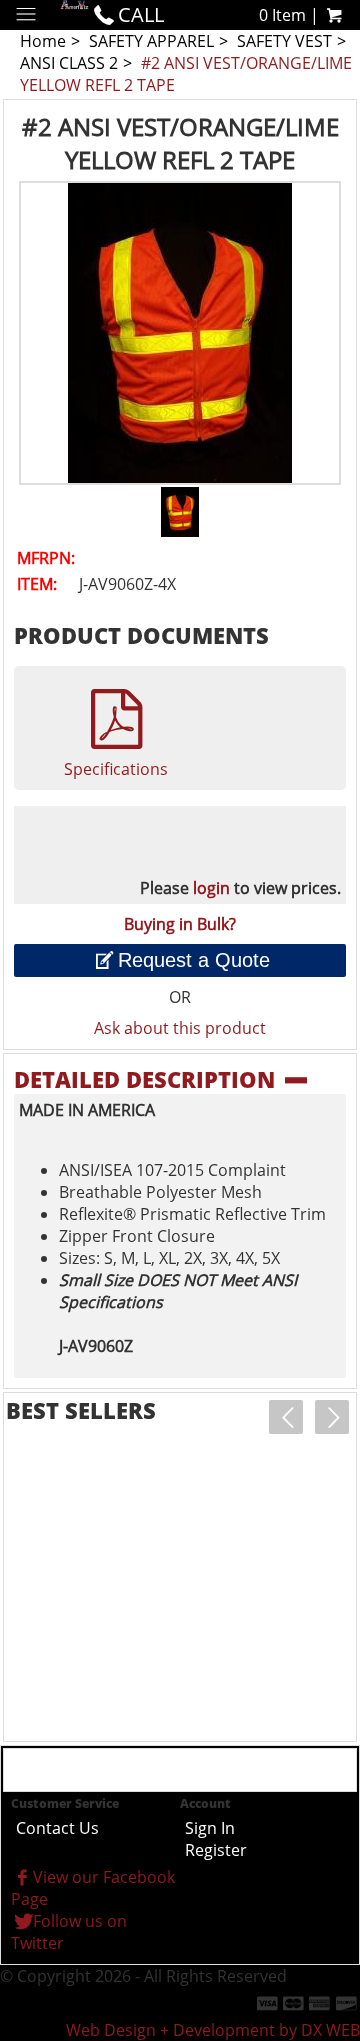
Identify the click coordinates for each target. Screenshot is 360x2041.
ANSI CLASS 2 (69, 63)
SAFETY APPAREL (151, 41)
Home (43, 41)
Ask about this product (180, 1028)
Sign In (210, 1828)
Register (216, 1850)
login (211, 888)
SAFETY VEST (284, 41)
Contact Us (57, 1828)
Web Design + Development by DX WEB (213, 2030)
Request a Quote (194, 960)
